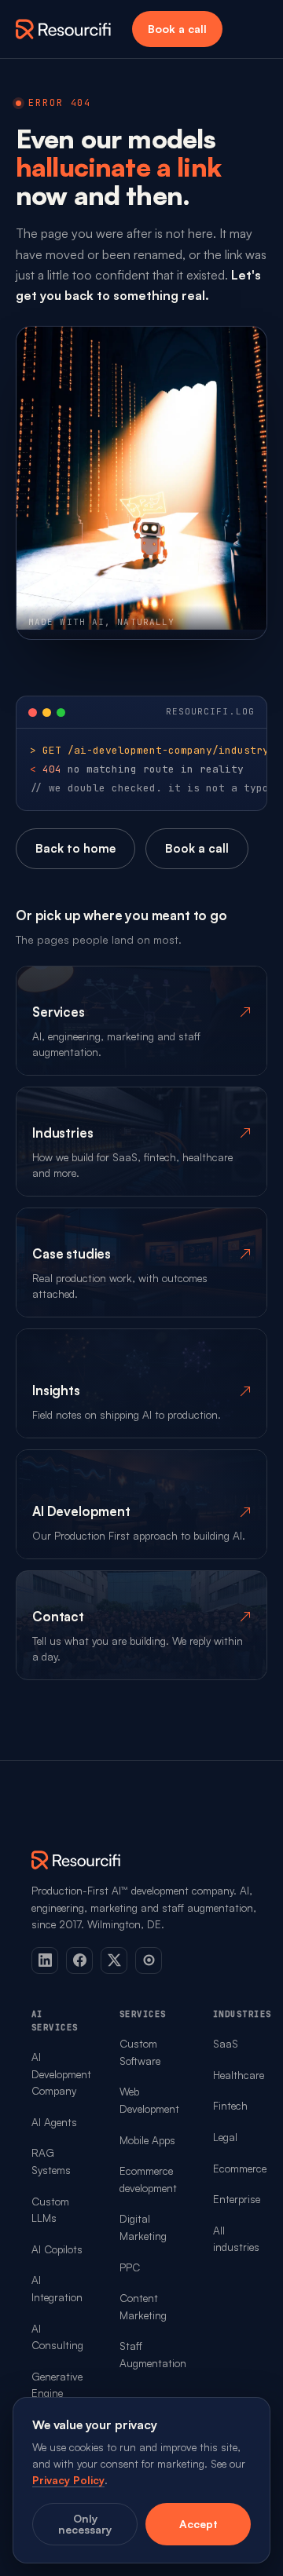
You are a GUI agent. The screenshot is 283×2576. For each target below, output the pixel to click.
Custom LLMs (50, 2210)
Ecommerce (240, 2168)
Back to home (75, 848)
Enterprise (237, 2199)
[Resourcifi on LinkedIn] (45, 1960)
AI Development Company (61, 2074)
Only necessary (85, 2524)
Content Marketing (143, 2306)
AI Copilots (57, 2249)
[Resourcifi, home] (64, 29)
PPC (130, 2267)
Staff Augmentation (153, 2354)
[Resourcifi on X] (114, 1960)
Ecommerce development (148, 2179)
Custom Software (140, 2052)
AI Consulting (57, 2337)
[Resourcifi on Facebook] (79, 1960)
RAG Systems (51, 2161)
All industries (236, 2239)
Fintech (230, 2105)
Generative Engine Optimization (62, 2393)
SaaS (226, 2043)
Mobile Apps (147, 2140)
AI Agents (54, 2122)
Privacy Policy (68, 2480)
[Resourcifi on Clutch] (149, 1960)
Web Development (149, 2100)
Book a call (177, 29)
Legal (225, 2137)
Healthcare (239, 2075)
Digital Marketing (143, 2227)
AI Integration (57, 2288)
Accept (198, 2524)
